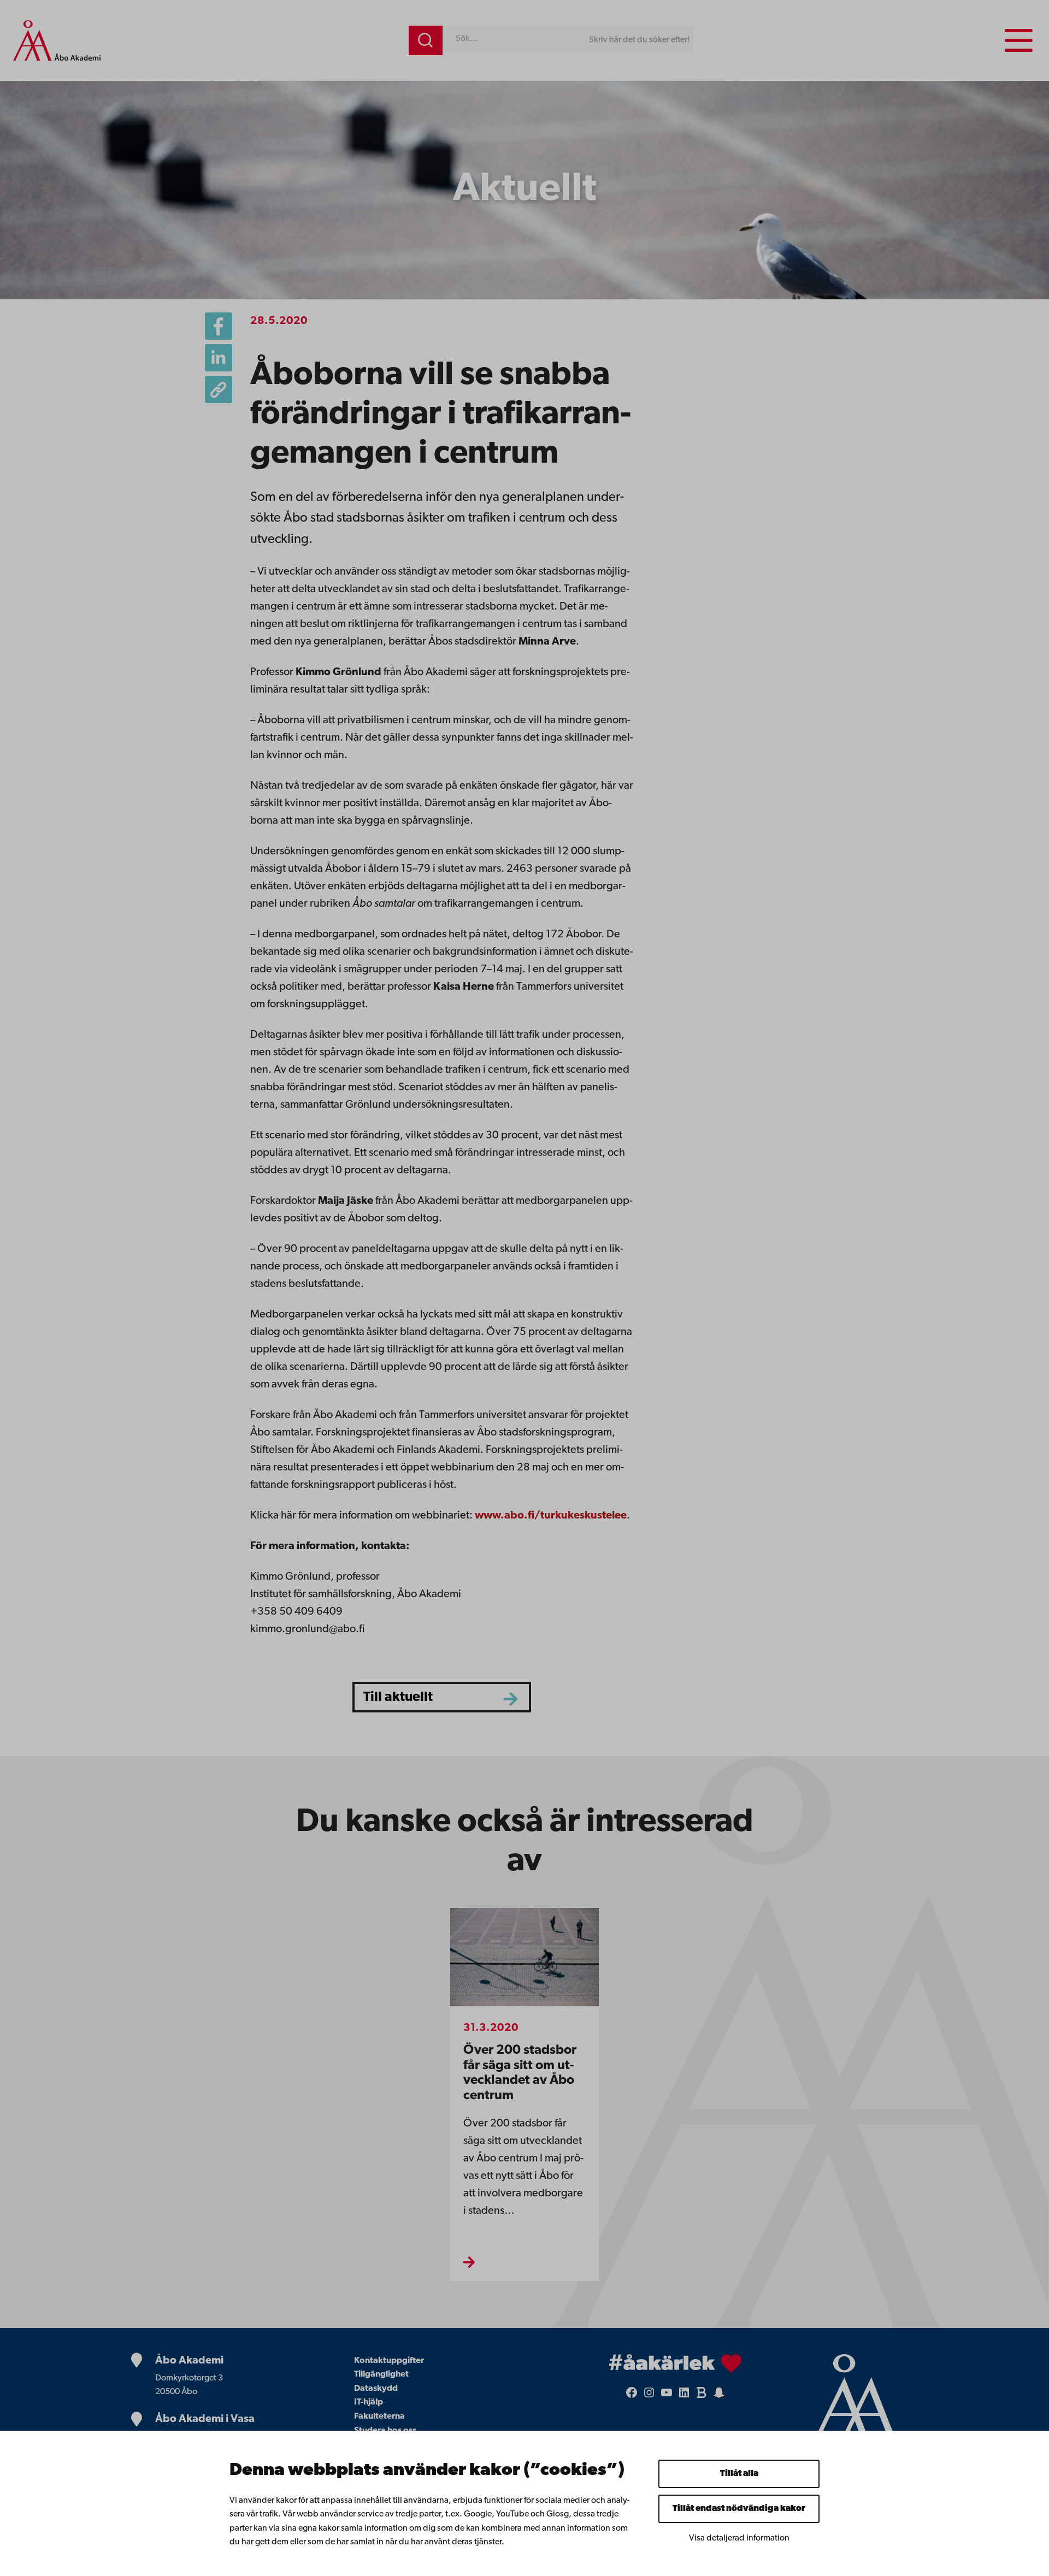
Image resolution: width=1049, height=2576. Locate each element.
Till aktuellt (398, 1697)
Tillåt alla (739, 2474)
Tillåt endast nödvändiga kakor (739, 2509)
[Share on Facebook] (219, 326)
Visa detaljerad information (739, 2538)
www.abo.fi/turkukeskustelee (551, 1516)
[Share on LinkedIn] (219, 358)
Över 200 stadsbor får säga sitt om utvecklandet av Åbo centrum (520, 2073)
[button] (219, 389)
